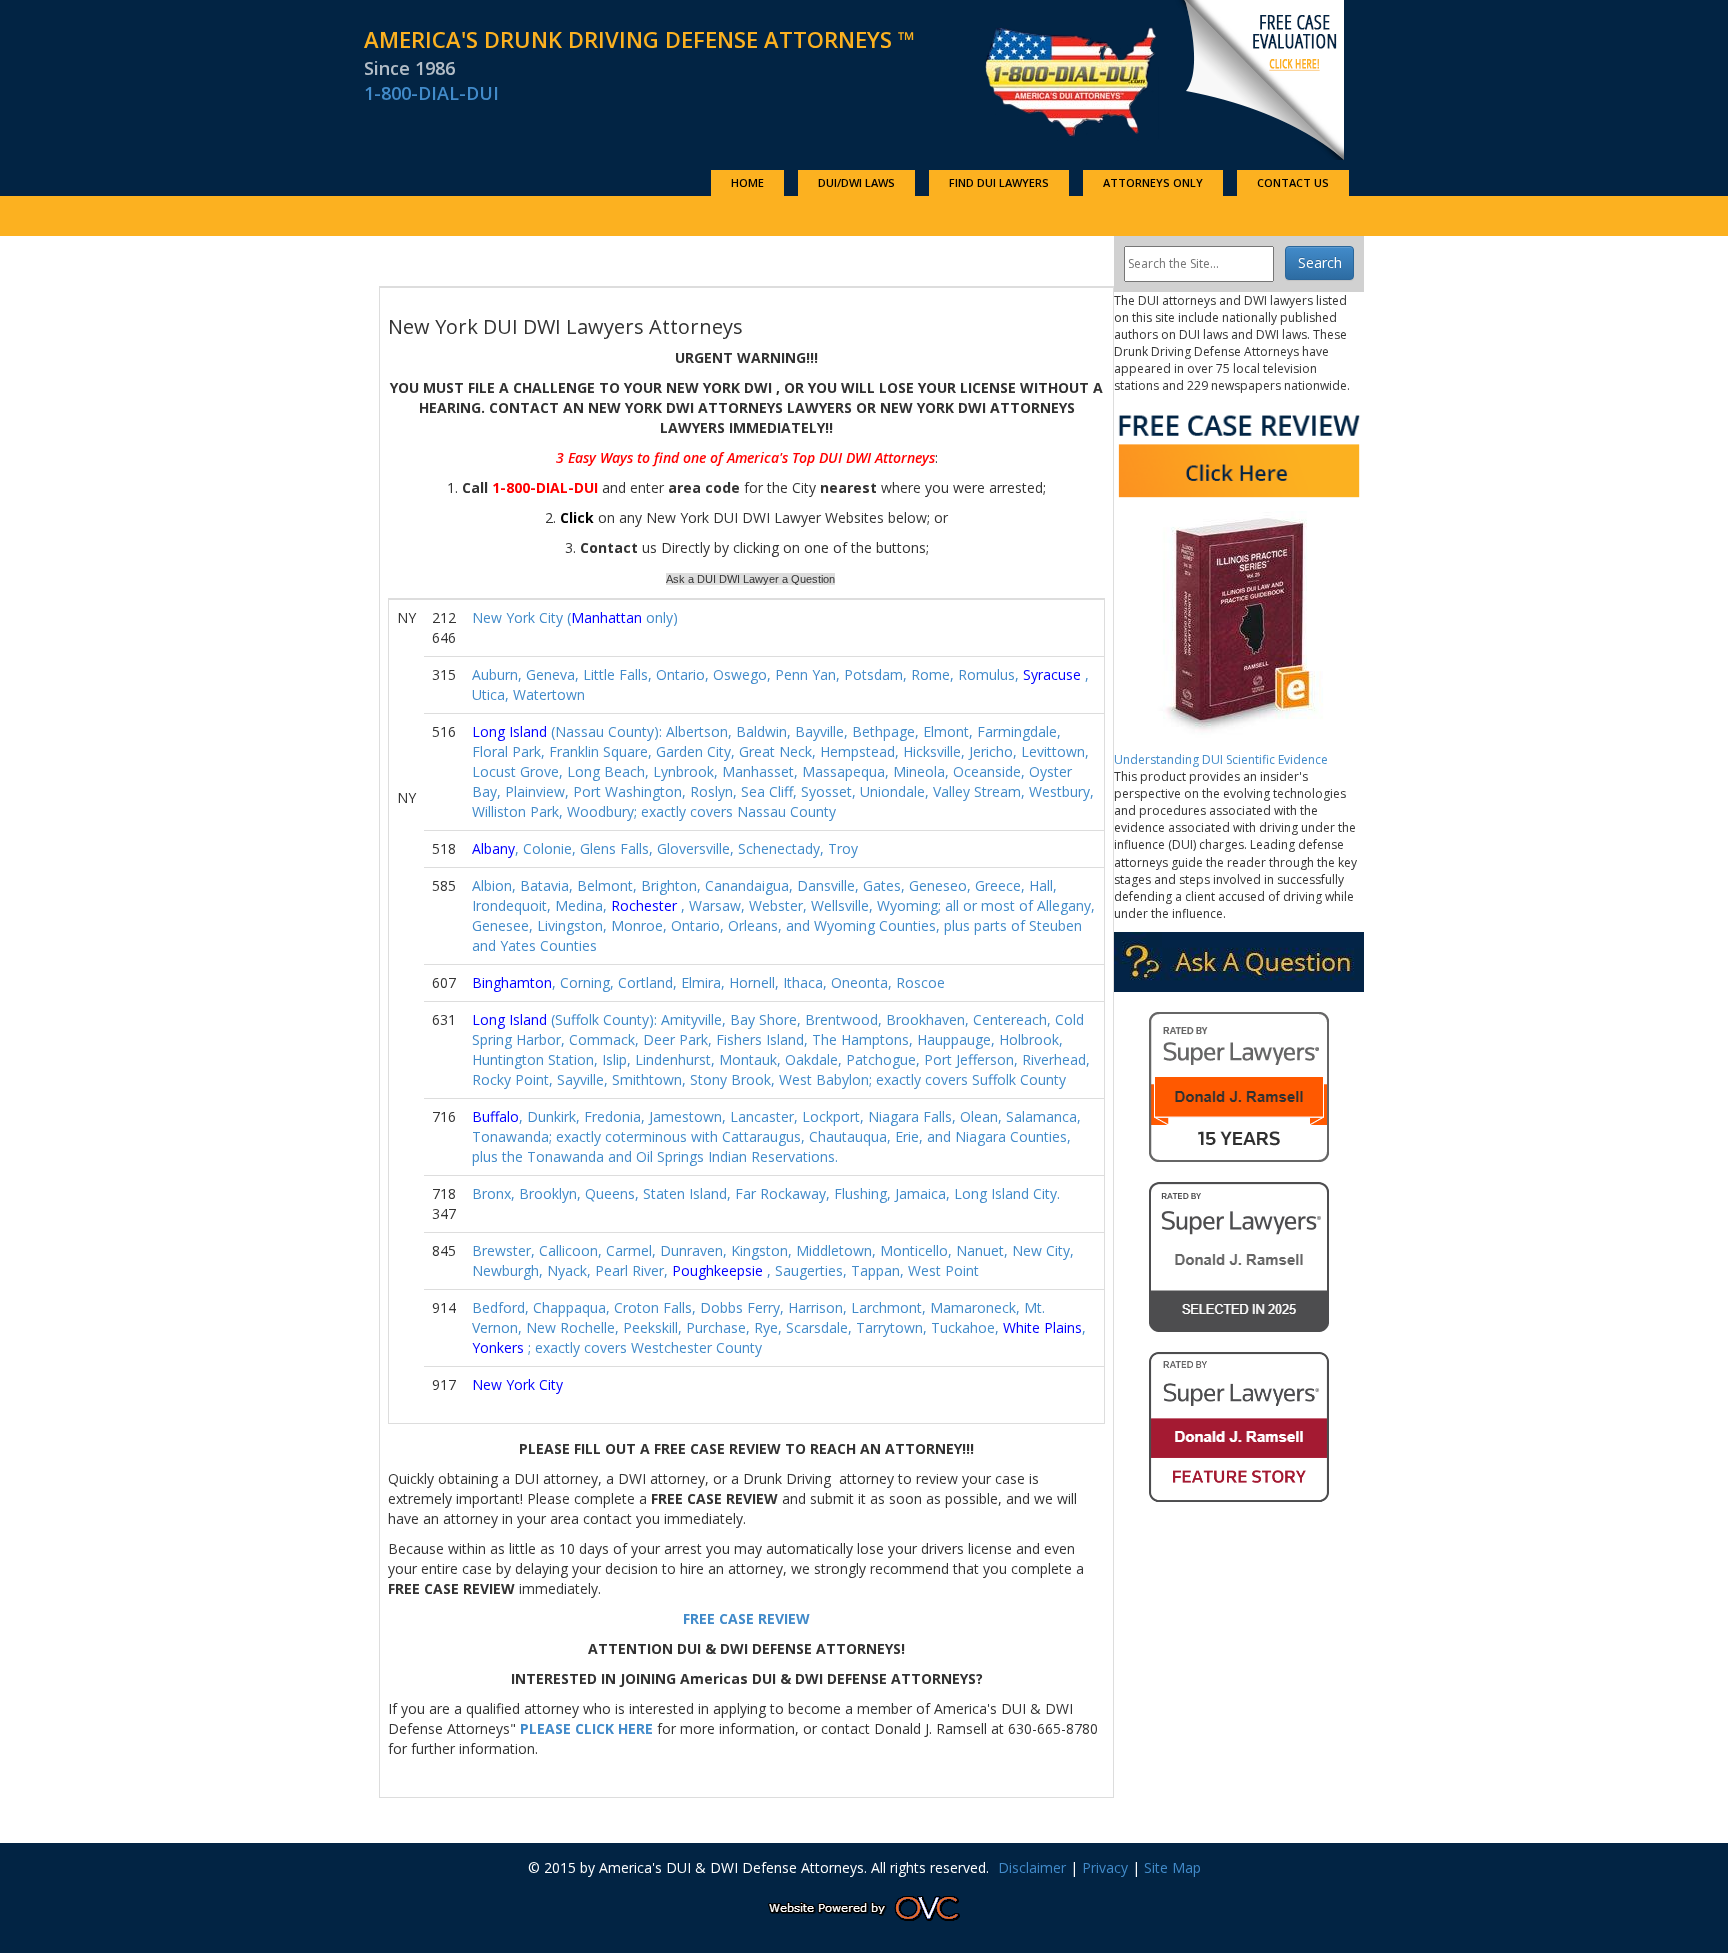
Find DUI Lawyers (999, 182)
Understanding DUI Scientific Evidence (1221, 759)
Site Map (1172, 1867)
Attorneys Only (1153, 182)
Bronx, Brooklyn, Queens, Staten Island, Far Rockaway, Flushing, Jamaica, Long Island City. (766, 1193)
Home (747, 182)
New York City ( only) (575, 617)
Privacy (1105, 1867)
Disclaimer (1032, 1867)
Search (1320, 262)
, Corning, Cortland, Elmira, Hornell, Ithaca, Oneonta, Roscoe (708, 982)
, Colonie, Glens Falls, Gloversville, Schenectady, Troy (665, 848)
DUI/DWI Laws (856, 182)
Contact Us (1293, 182)
